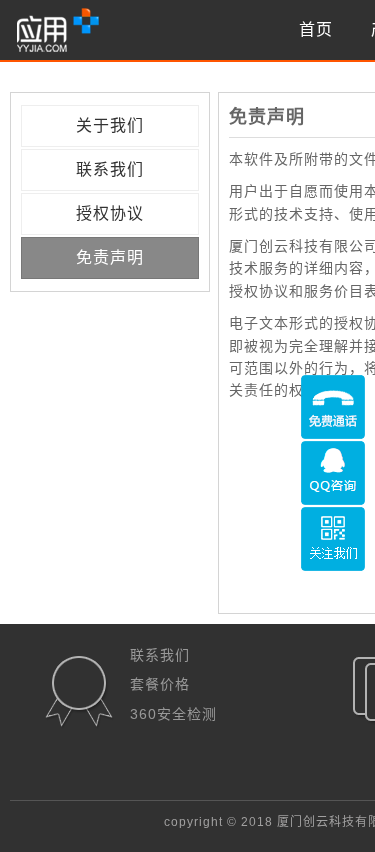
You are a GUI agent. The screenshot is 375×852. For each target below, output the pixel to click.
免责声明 (110, 257)
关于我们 (110, 125)
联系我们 (110, 169)
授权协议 (110, 213)
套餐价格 (160, 684)
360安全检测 (173, 714)
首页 (316, 29)
